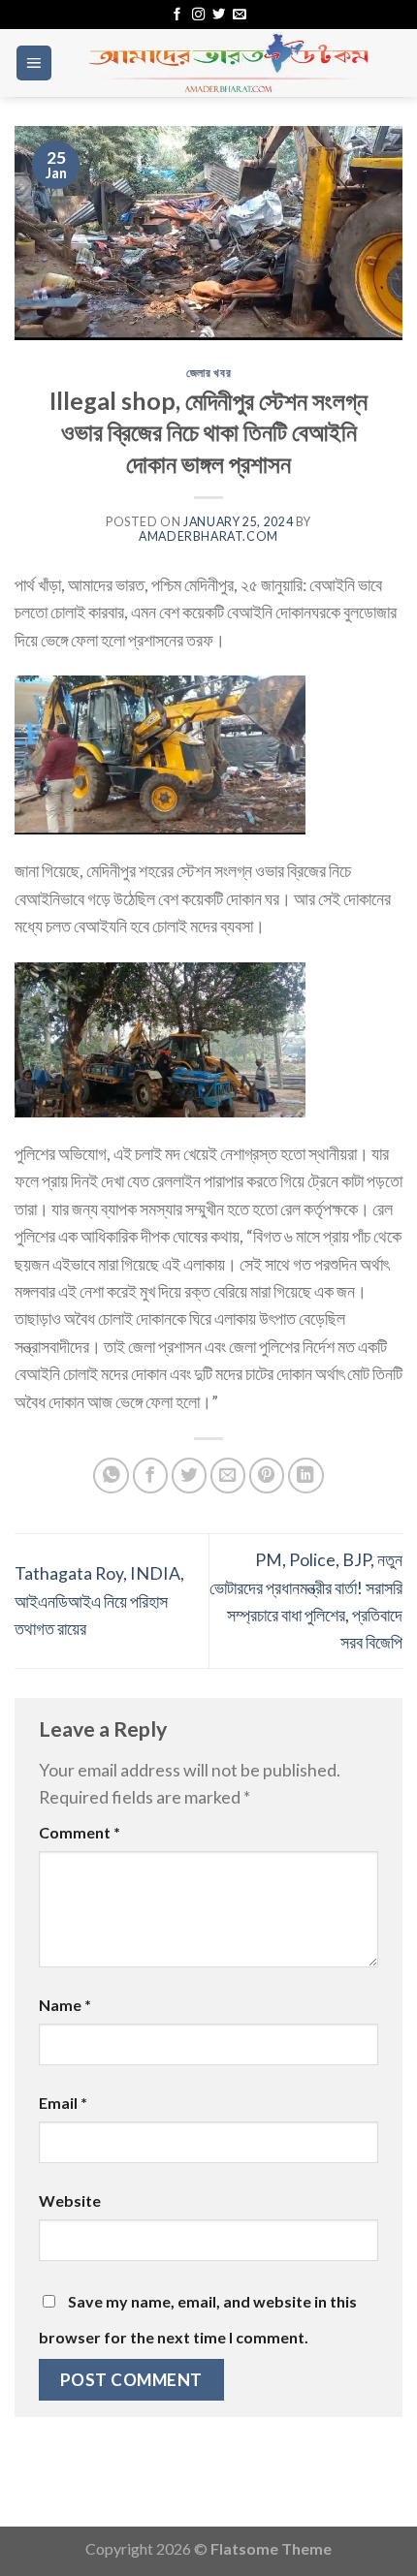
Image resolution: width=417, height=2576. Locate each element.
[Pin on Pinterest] (267, 1476)
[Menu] (34, 63)
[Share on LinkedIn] (306, 1476)
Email (63, 2103)
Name (65, 2005)
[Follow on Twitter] (219, 15)
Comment (80, 1832)
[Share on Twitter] (190, 1476)
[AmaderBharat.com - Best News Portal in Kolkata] (228, 63)
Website (70, 2200)
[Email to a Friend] (228, 1476)
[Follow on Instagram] (198, 15)
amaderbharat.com (208, 536)
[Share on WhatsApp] (111, 1476)
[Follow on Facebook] (177, 15)
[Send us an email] (239, 15)
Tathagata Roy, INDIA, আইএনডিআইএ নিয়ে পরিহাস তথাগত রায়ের (99, 1601)
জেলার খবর (208, 373)
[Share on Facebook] (151, 1476)
